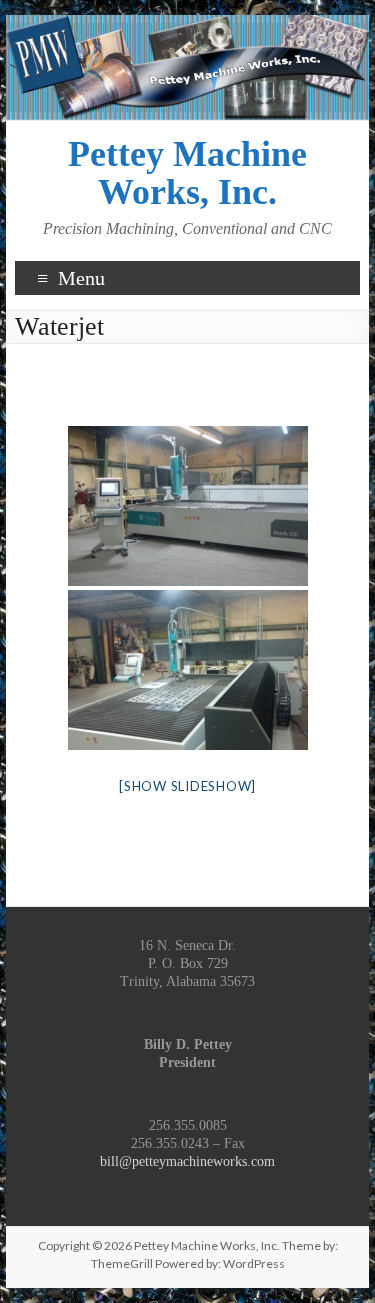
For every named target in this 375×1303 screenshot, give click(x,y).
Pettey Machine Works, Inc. (187, 173)
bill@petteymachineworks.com (187, 1161)
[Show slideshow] (187, 786)
